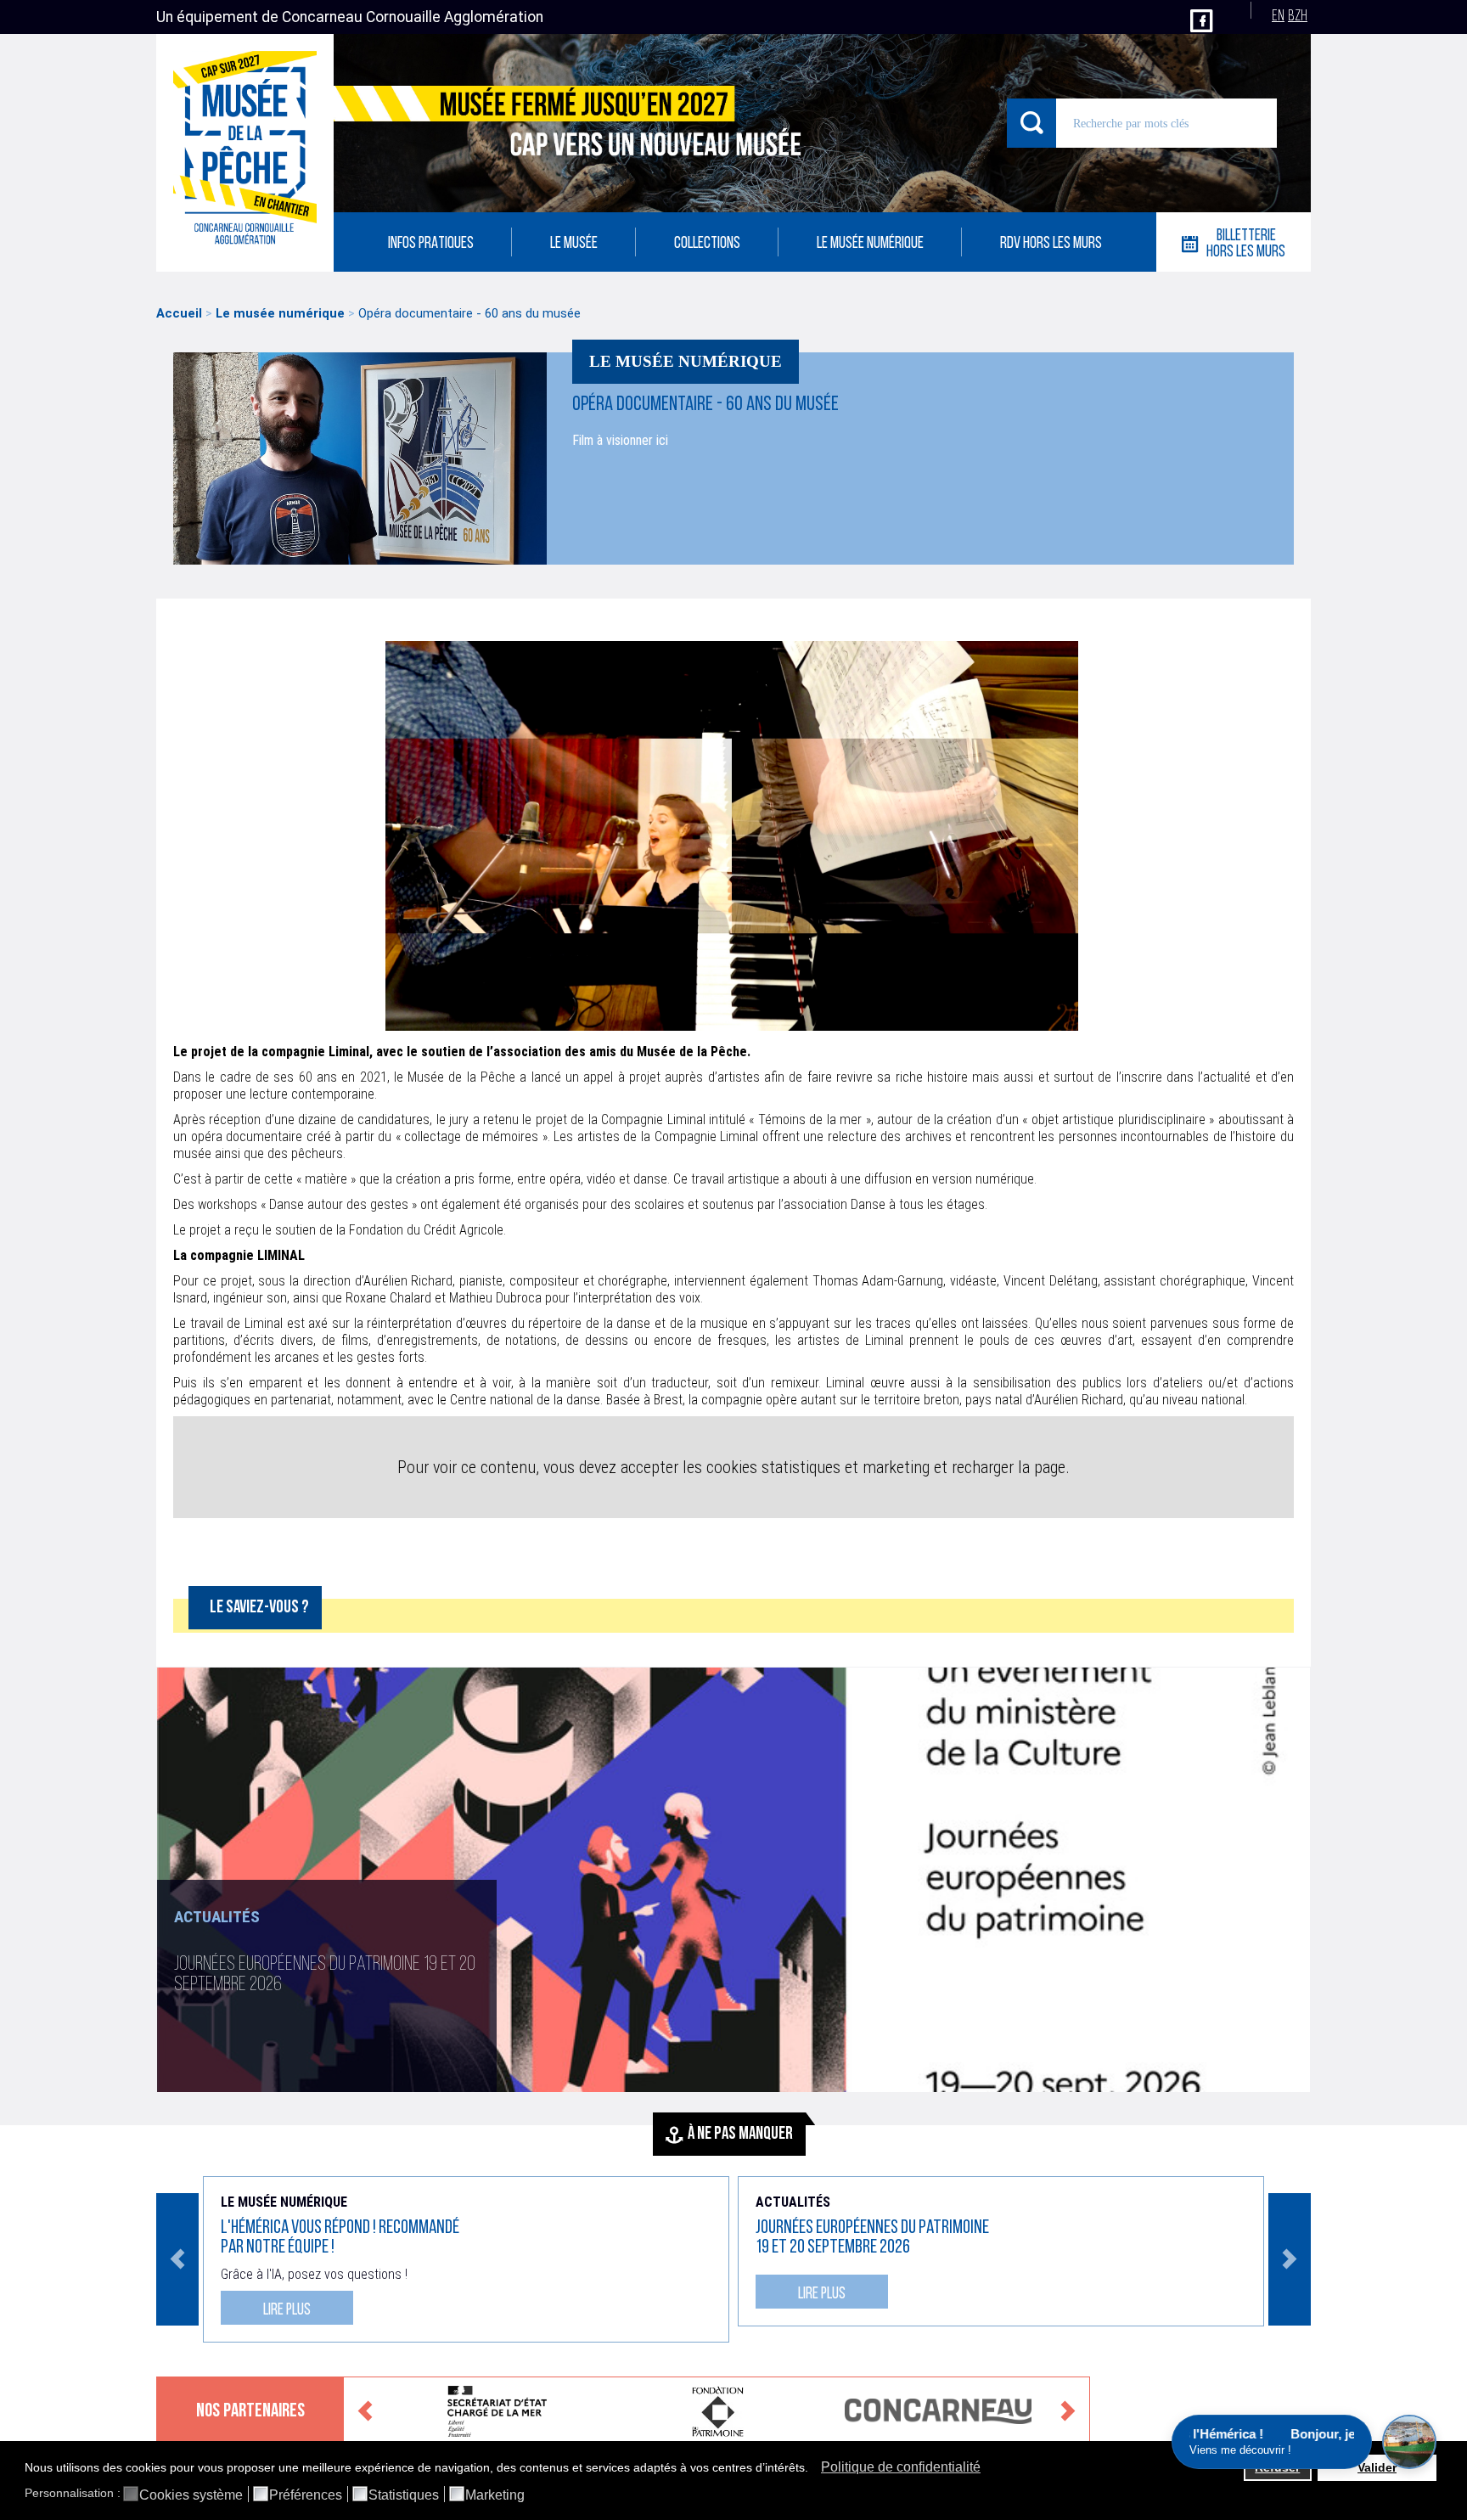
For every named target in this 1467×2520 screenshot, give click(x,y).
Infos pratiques (431, 244)
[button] (813, 2469)
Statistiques (404, 2495)
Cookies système (191, 2495)
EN (1278, 17)
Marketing (495, 2495)
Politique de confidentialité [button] (901, 2467)
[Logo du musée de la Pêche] (245, 153)
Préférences (306, 2495)
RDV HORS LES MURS (1051, 244)
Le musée (574, 244)
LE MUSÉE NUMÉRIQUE (870, 244)
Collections (707, 244)
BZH (1298, 17)
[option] (733, 1880)
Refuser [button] (1277, 2467)
